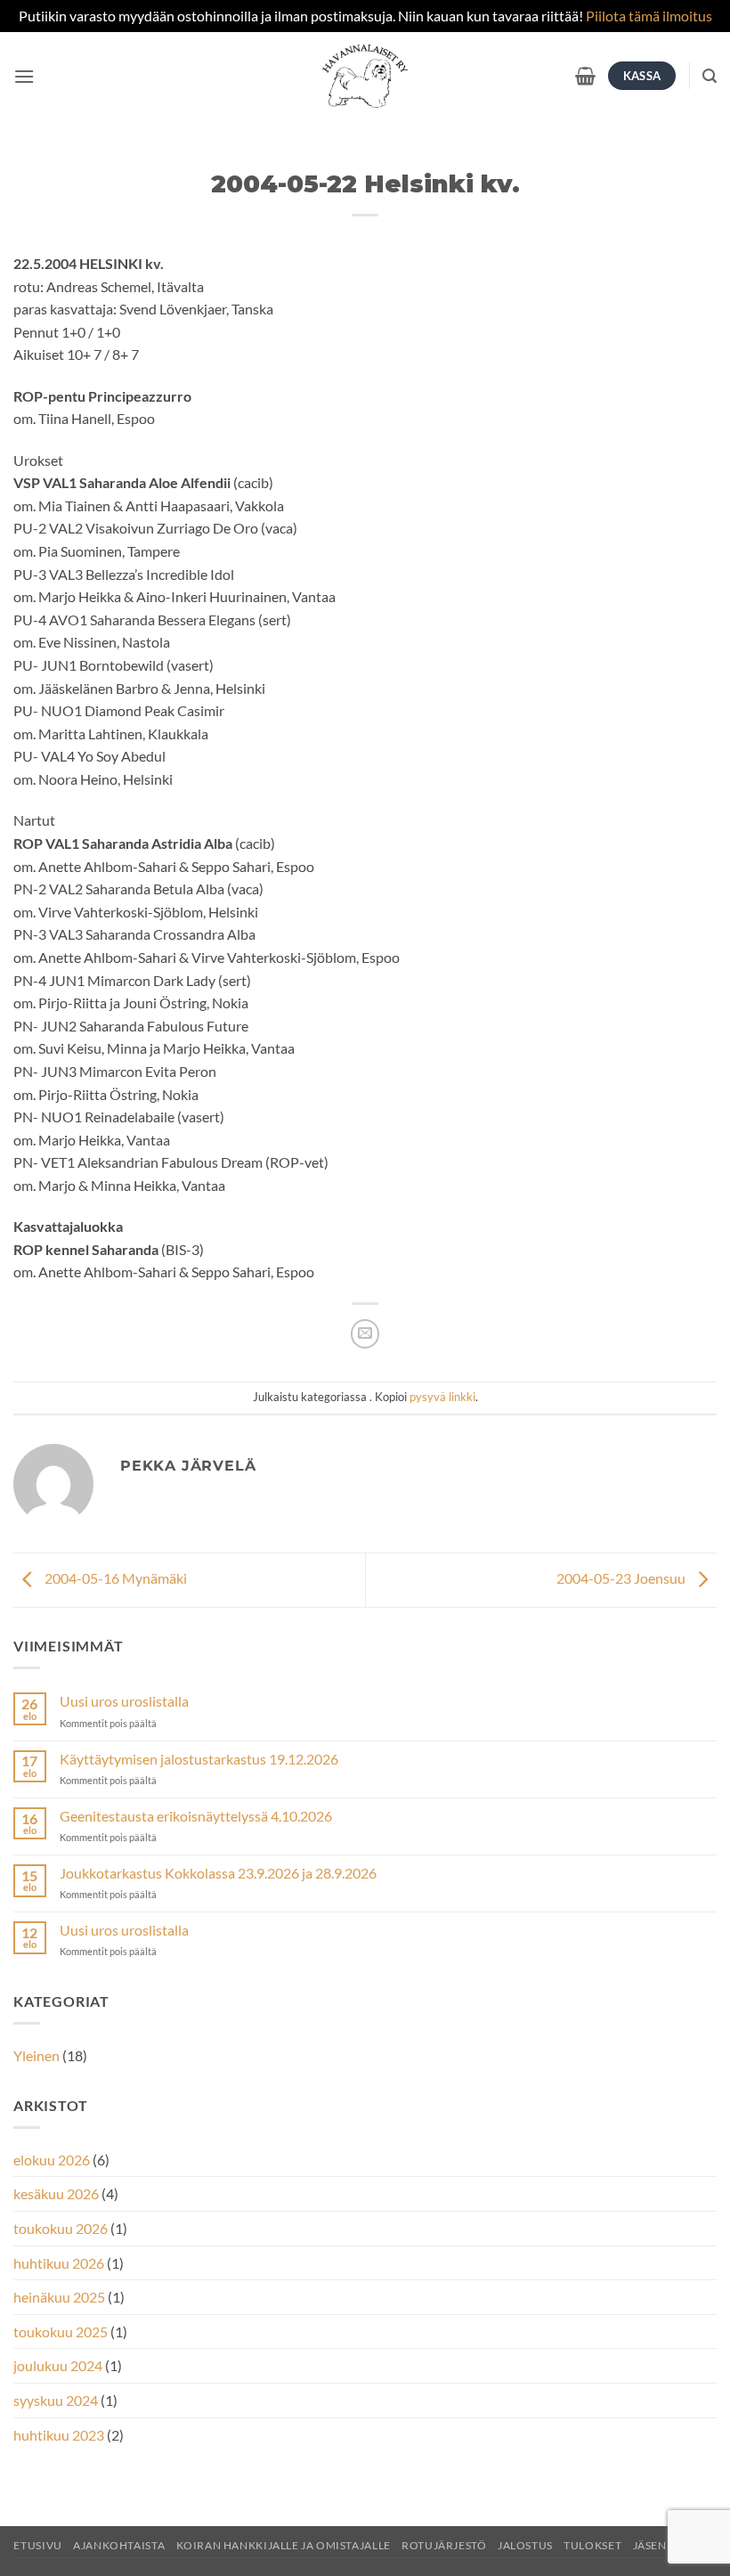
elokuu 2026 (52, 2160)
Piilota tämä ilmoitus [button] (649, 16)
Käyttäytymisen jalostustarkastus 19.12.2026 (199, 1759)
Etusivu (37, 2545)
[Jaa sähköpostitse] (365, 1334)
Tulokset (592, 2545)
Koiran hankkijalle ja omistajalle (284, 2545)
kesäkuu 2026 (56, 2193)
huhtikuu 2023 (59, 2435)
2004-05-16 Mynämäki (114, 1578)
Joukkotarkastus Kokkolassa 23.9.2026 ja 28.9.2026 (218, 1873)
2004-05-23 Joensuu (622, 1578)
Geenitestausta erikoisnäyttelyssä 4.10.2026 (196, 1816)
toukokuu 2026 (61, 2228)
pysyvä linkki (442, 1397)
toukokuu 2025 (61, 2331)
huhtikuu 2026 (59, 2263)
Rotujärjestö (444, 2545)
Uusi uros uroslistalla (124, 1701)
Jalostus (525, 2545)
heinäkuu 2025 (59, 2297)
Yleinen (36, 2055)
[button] (24, 76)
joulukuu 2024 (58, 2365)
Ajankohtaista (119, 2545)
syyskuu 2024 (56, 2400)
